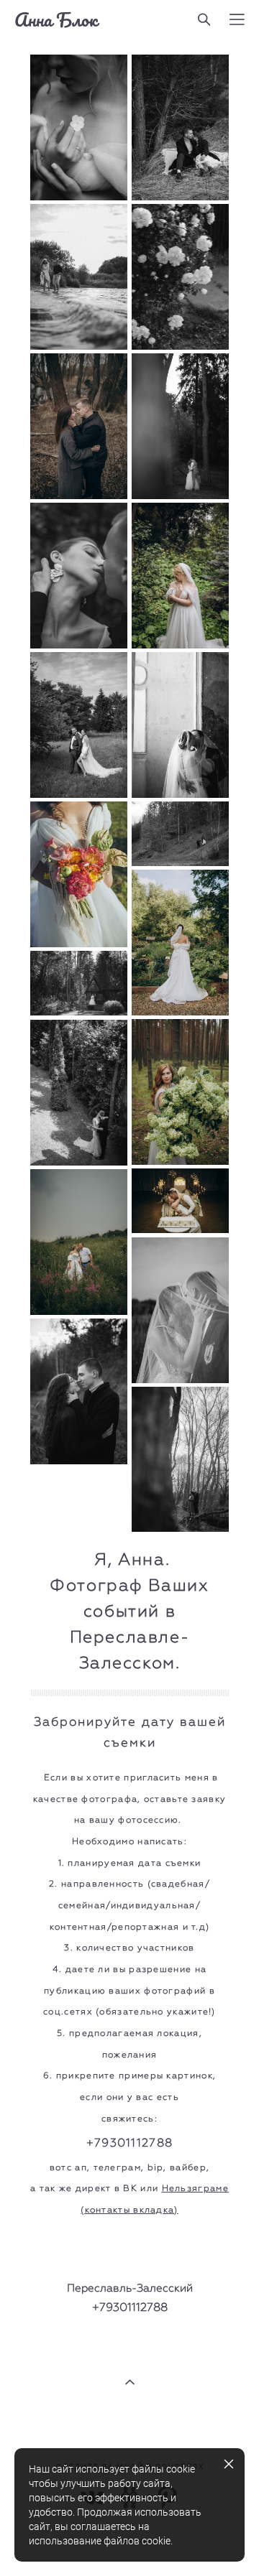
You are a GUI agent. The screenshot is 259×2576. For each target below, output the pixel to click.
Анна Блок (56, 19)
